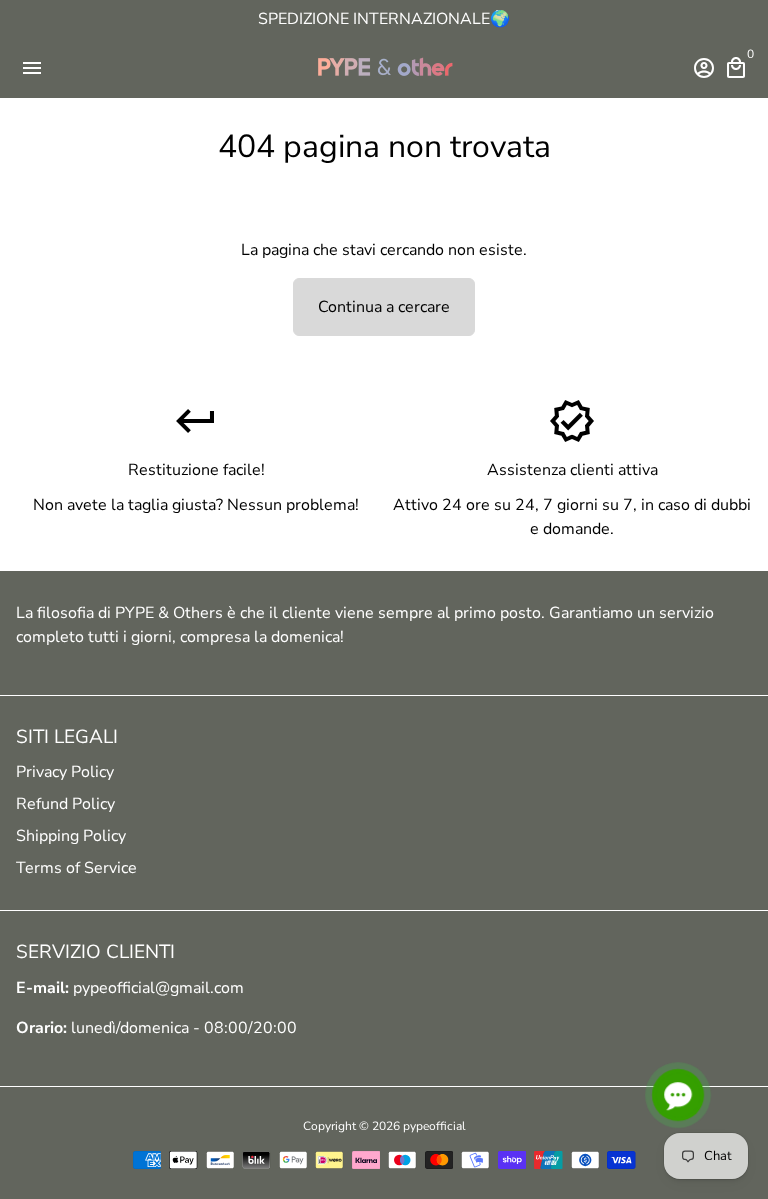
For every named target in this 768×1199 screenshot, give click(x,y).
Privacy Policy (65, 772)
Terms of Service (76, 868)
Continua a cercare (384, 307)
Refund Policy (65, 804)
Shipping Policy (71, 836)
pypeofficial (434, 1126)
